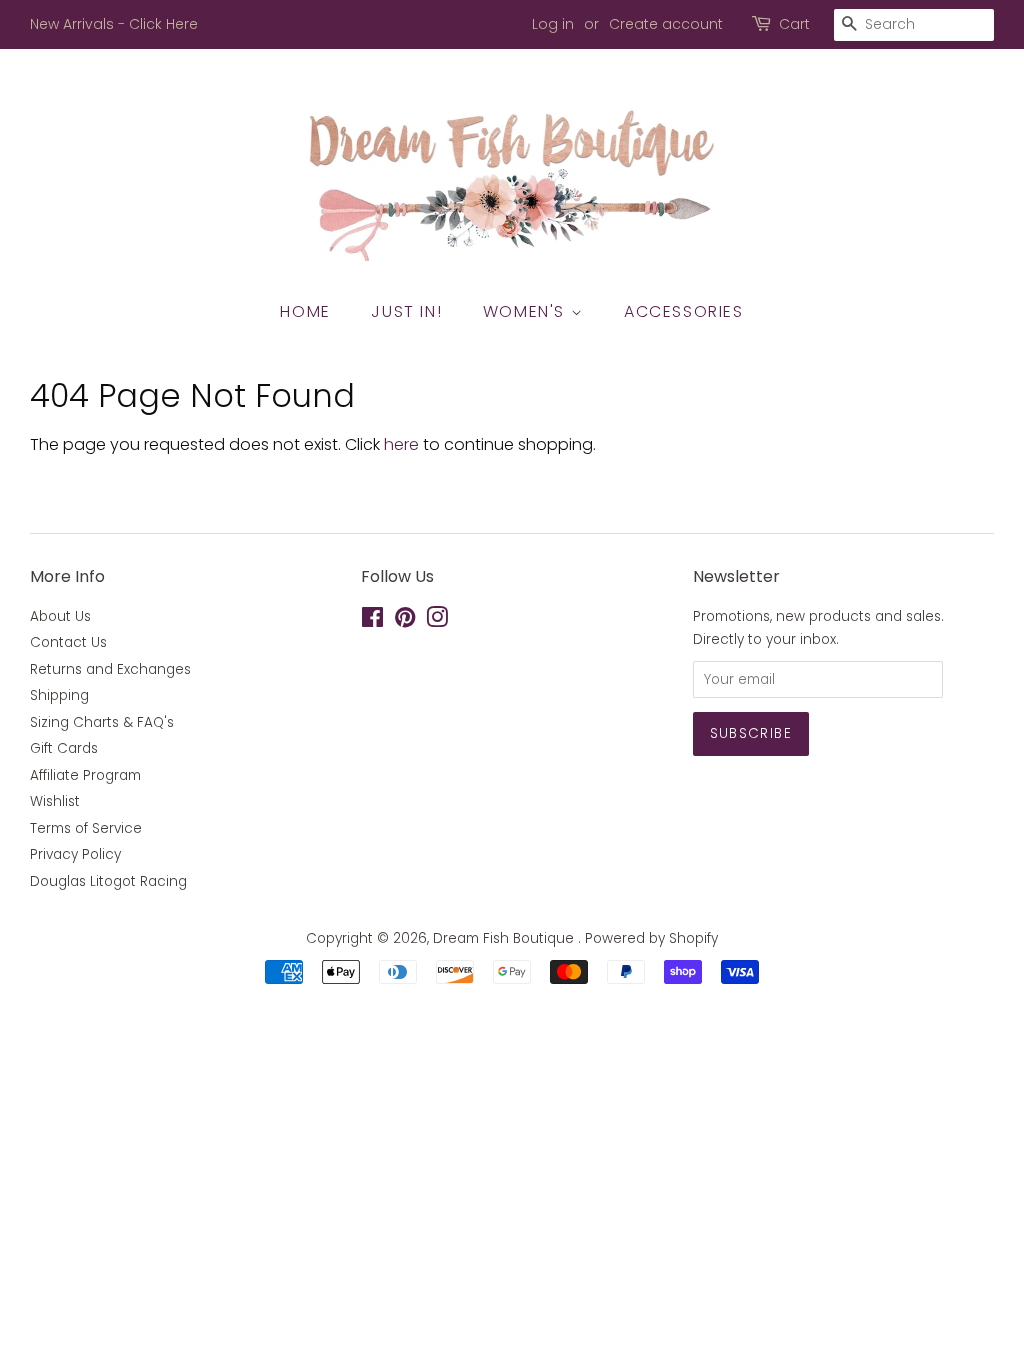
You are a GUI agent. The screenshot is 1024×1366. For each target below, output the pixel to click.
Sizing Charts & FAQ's (102, 722)
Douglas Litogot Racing (108, 881)
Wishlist (55, 801)
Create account (666, 24)
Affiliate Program (85, 775)
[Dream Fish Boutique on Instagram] (437, 621)
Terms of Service (86, 828)
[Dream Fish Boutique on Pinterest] (405, 621)
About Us (60, 616)
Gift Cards (64, 748)
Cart (794, 24)
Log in (553, 24)
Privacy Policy (75, 854)
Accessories (684, 311)
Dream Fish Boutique (505, 938)
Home (305, 311)
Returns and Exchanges (110, 669)
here (401, 444)
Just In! (406, 311)
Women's (527, 311)
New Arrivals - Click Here (114, 24)
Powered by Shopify (651, 938)
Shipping (59, 695)
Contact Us (68, 642)
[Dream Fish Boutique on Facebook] (372, 621)
